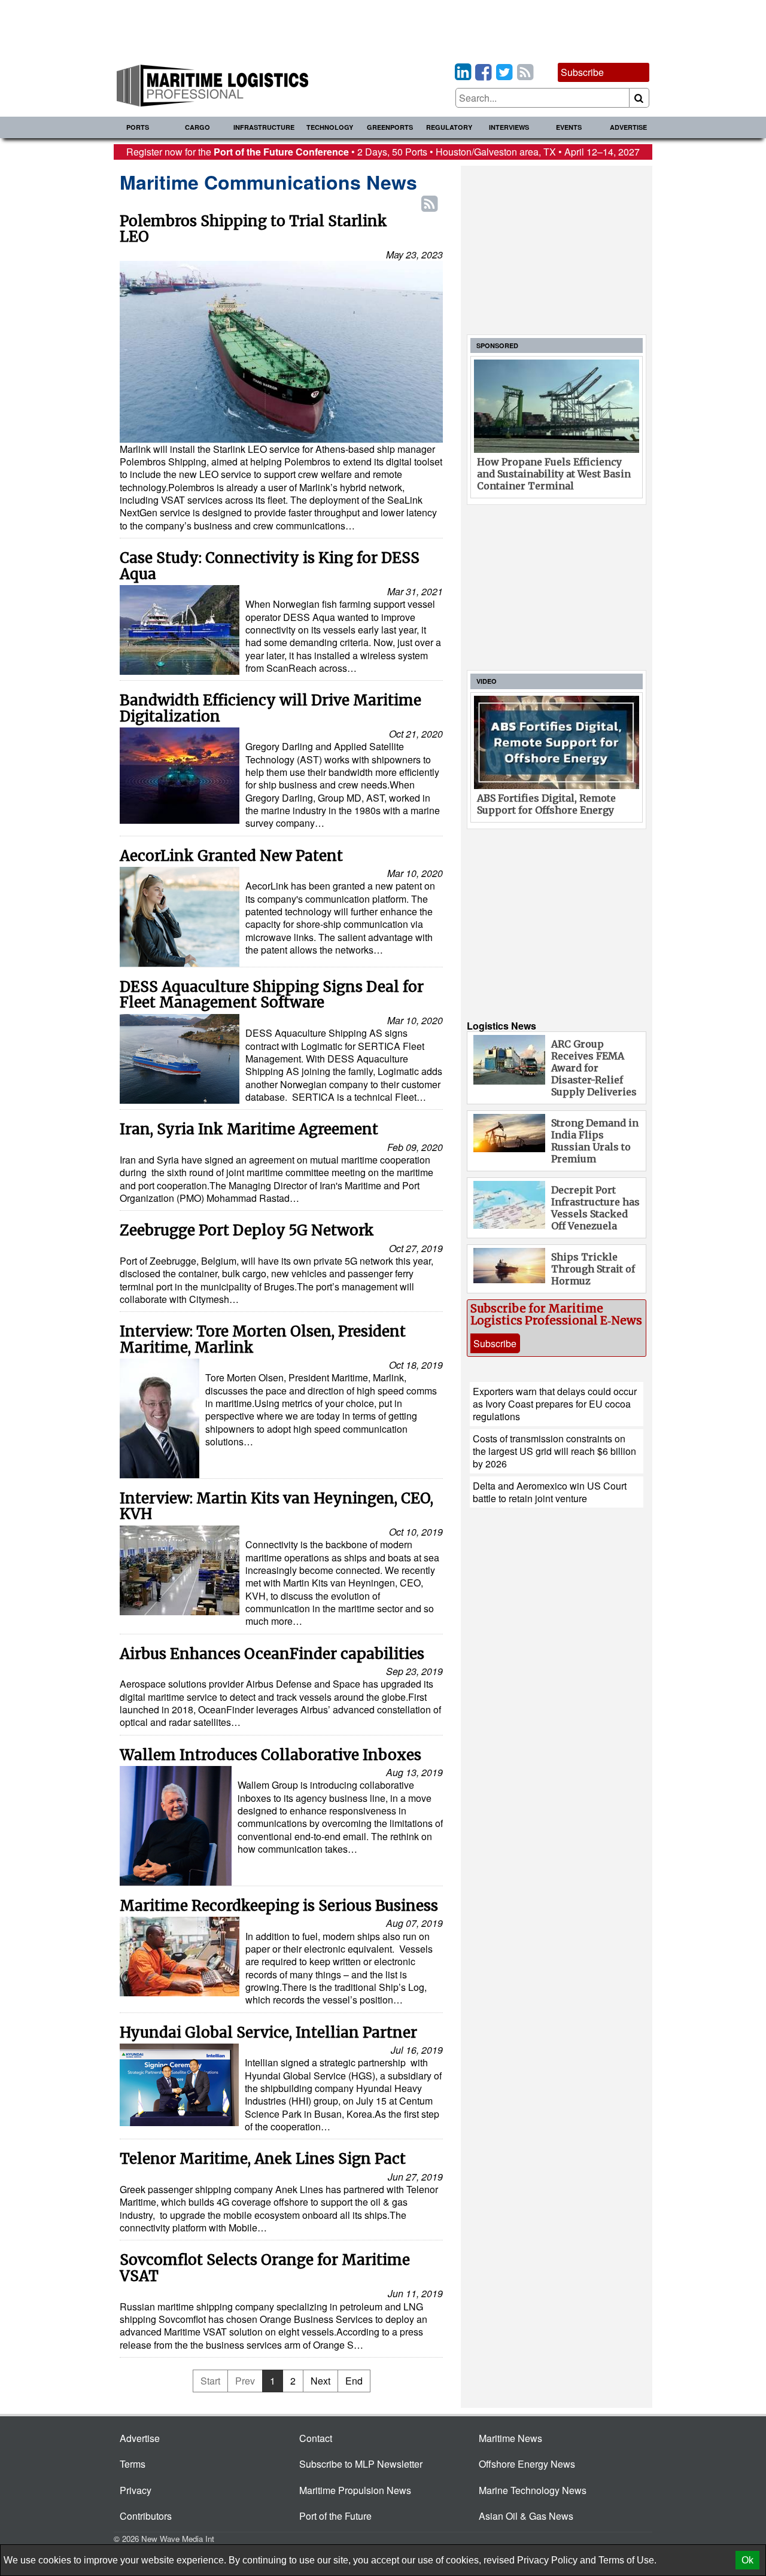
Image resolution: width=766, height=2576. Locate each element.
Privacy (136, 2490)
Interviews (509, 127)
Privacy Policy (547, 2560)
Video (487, 681)
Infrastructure (264, 127)
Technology (330, 127)
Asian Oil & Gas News (526, 2516)
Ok (747, 2560)
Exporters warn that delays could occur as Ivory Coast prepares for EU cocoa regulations (555, 1404)
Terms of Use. (627, 2560)
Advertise (628, 127)
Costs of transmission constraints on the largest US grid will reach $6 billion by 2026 (554, 1451)
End (354, 2381)
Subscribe (582, 72)
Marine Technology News (533, 2490)
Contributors (146, 2516)
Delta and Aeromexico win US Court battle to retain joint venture (550, 1492)
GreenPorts (390, 127)
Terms (133, 2464)
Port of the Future (335, 2516)
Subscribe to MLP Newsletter (361, 2464)
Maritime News (510, 2438)
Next (320, 2381)
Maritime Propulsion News (355, 2490)
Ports (138, 127)
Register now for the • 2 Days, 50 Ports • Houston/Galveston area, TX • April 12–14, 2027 (383, 152)
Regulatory (449, 127)
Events (569, 127)
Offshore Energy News (527, 2464)
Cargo (197, 127)
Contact (316, 2438)
